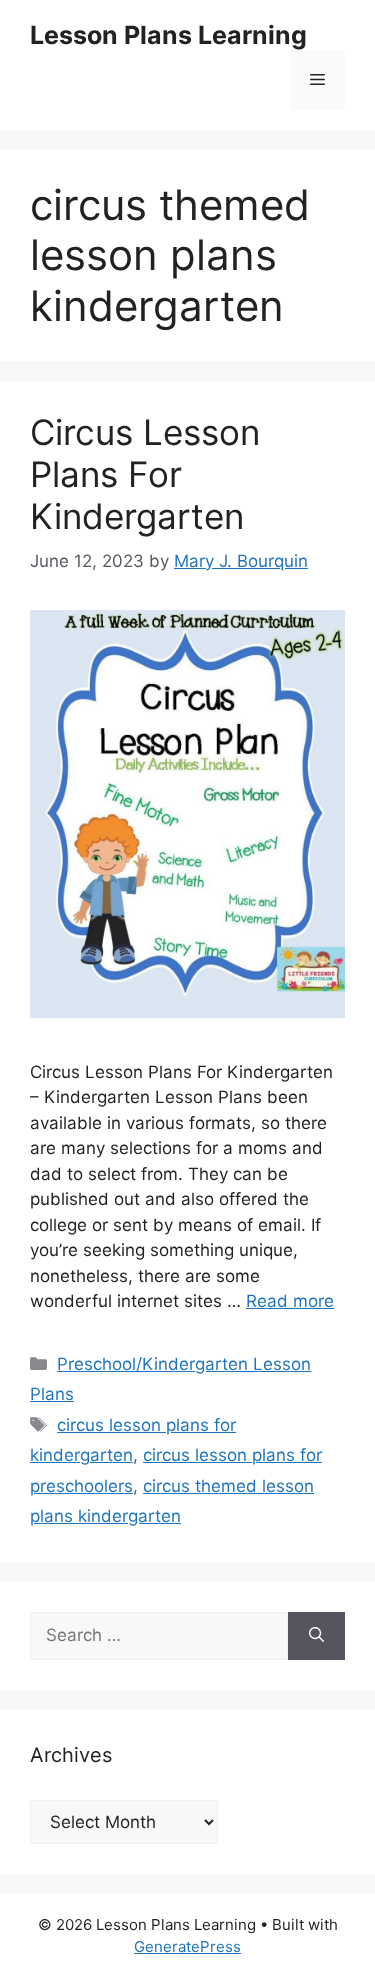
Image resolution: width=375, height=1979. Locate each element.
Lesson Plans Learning (168, 35)
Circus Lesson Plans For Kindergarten (145, 474)
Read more (290, 1301)
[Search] (316, 1636)
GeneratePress (187, 1946)
